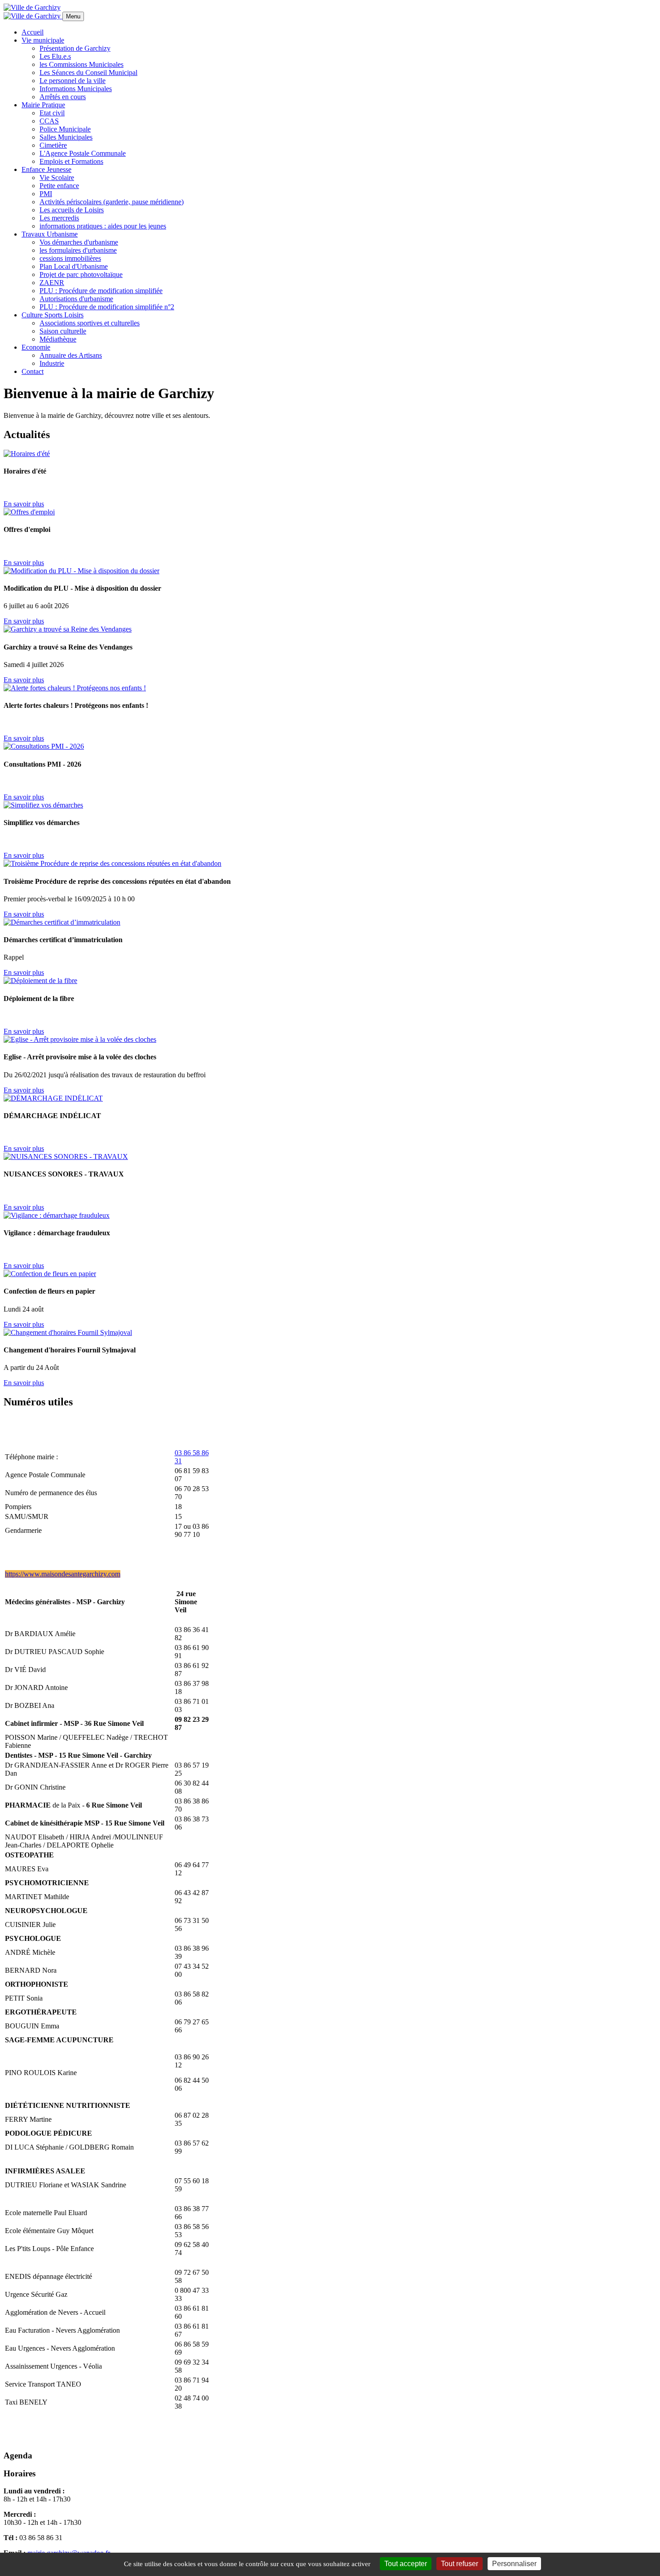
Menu (73, 16)
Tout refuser (460, 2564)
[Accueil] (32, 7)
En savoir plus (24, 504)
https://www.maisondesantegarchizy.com (63, 1574)
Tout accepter (406, 2564)
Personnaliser (514, 2564)
